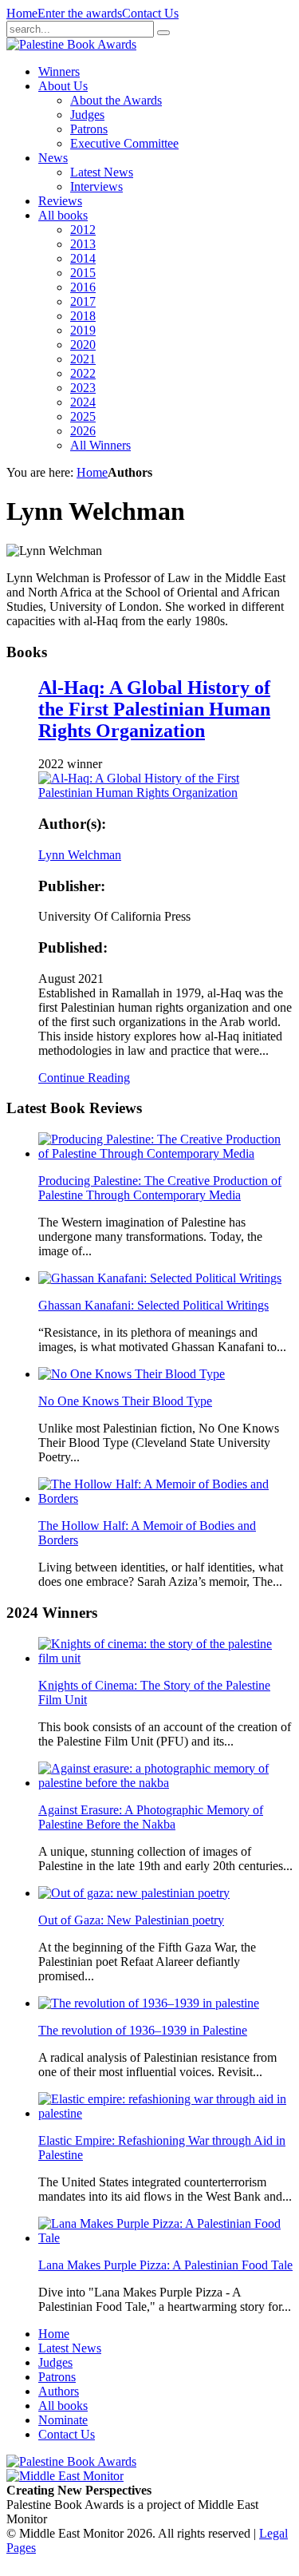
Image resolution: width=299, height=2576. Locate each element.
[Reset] (163, 33)
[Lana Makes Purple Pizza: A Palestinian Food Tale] (165, 2238)
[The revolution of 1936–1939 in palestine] (149, 2003)
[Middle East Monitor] (65, 2476)
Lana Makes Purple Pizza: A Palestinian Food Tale (165, 2265)
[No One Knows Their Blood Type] (132, 1374)
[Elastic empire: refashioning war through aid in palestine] (165, 2113)
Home (22, 13)
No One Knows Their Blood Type (125, 1401)
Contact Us (150, 13)
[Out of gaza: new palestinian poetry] (134, 1893)
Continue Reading (84, 1078)
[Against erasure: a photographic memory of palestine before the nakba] (165, 1783)
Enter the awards (80, 13)
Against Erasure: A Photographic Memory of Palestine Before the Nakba (151, 1817)
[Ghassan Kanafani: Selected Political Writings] (160, 1278)
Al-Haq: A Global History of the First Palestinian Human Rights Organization (154, 709)
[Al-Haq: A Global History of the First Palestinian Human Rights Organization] (165, 793)
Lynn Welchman (80, 855)
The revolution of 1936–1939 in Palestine (143, 2030)
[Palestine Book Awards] (71, 2461)
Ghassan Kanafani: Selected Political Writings (153, 1305)
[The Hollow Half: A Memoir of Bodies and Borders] (165, 1498)
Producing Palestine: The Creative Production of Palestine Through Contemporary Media (160, 1188)
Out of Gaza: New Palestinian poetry (131, 1920)
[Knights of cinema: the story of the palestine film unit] (165, 1658)
